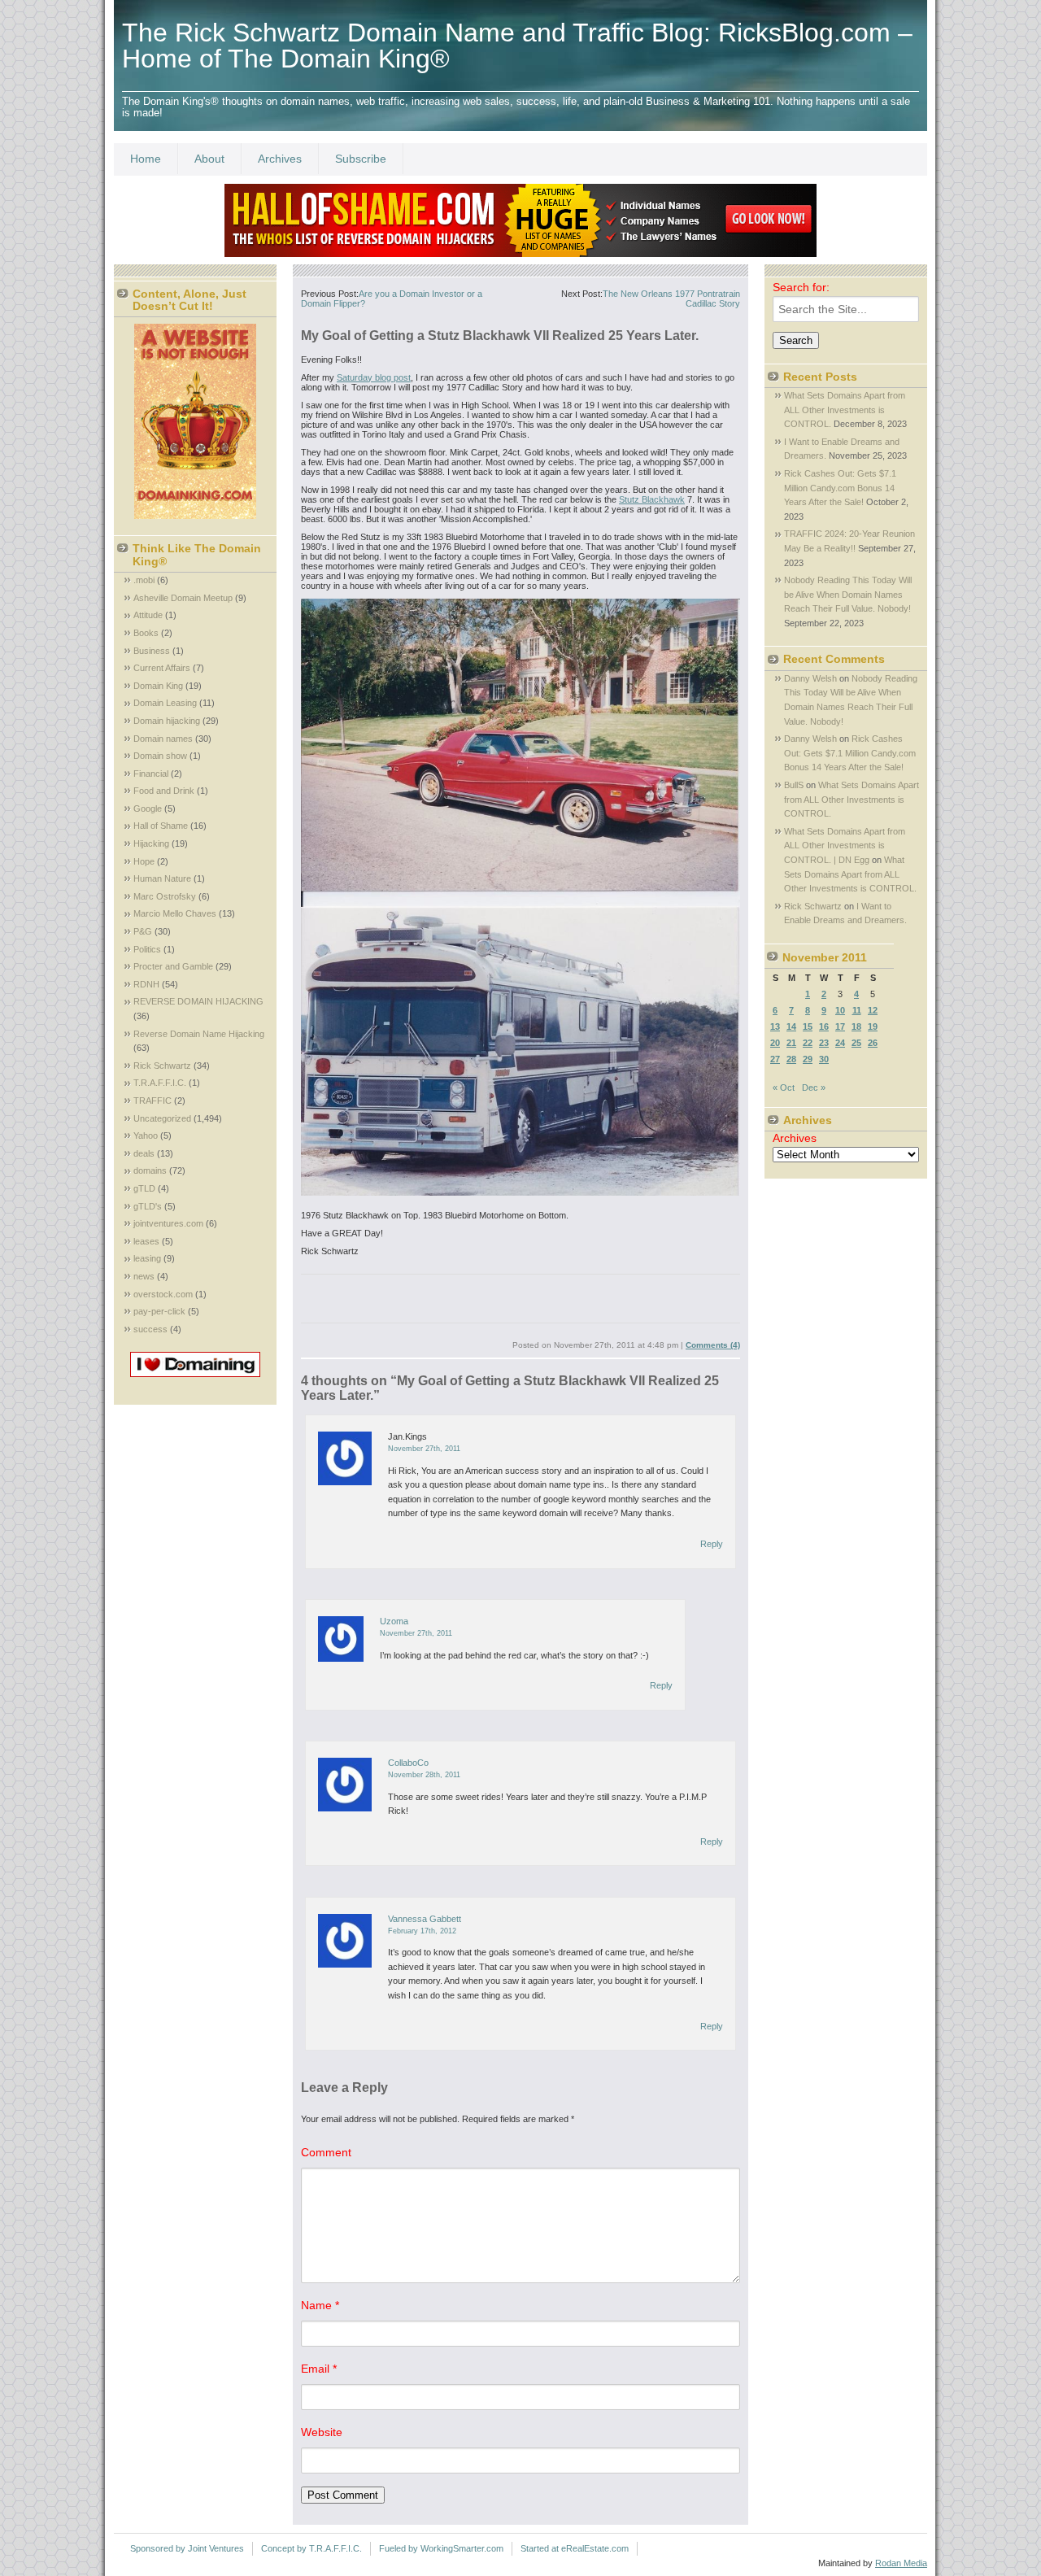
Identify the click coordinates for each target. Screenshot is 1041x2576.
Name (320, 2305)
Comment (326, 2152)
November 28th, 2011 (424, 1775)
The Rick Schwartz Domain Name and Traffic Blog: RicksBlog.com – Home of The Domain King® (517, 46)
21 (791, 1043)
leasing (147, 1258)
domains (150, 1170)
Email (319, 2369)
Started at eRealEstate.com (575, 2548)
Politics (147, 949)
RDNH (146, 984)
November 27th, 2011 (424, 1449)
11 (857, 1010)
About (209, 159)
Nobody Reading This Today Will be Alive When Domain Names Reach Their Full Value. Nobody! (848, 594)
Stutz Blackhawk (652, 499)
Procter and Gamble (173, 966)
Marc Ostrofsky (165, 896)
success (150, 1329)
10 (840, 1010)
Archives (280, 159)
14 (791, 1026)
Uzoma (394, 1621)
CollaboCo (408, 1763)
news (144, 1276)
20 (775, 1043)
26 (873, 1043)
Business (152, 651)
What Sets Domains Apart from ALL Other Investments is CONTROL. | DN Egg (845, 846)
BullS (794, 785)
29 (808, 1059)
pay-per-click (159, 1311)
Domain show (160, 756)
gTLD (144, 1188)
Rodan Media (901, 2563)
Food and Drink (164, 791)
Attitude (148, 615)
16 (824, 1026)
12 (873, 1010)
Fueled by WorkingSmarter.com (441, 2548)
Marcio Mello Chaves (175, 913)
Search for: (801, 287)
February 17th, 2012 (422, 1931)
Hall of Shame (161, 826)
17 (840, 1026)
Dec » (814, 1087)
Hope (144, 861)
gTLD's (148, 1206)
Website (322, 2432)
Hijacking (151, 843)
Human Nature (162, 878)
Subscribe (361, 159)
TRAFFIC (152, 1101)
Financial (151, 774)
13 (775, 1026)
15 (808, 1026)
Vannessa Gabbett (425, 1919)
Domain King (158, 686)
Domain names (163, 739)
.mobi (144, 580)
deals (144, 1153)
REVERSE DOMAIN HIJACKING (198, 1001)
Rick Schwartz (162, 1066)
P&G (143, 931)
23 (824, 1043)
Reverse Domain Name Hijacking (199, 1034)
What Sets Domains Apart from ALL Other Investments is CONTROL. (845, 410)
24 (840, 1043)
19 (873, 1026)
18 (856, 1026)
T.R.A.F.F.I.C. (160, 1083)
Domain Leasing (165, 703)
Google (148, 809)
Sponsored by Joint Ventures (187, 2548)
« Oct (784, 1087)
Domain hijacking (167, 721)
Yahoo (146, 1135)
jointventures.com (168, 1223)
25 (856, 1043)
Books (146, 633)
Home (146, 159)
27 (775, 1059)
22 (808, 1043)
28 (791, 1059)
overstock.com (163, 1294)
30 (824, 1059)
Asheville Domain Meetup (183, 598)
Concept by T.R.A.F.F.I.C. (311, 2548)
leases (146, 1241)
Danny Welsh (810, 678)
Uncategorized (162, 1118)
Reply (712, 1544)
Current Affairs (162, 668)
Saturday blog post (374, 377)
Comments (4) (713, 1345)
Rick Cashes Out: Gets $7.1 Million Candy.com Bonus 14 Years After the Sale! (840, 488)
